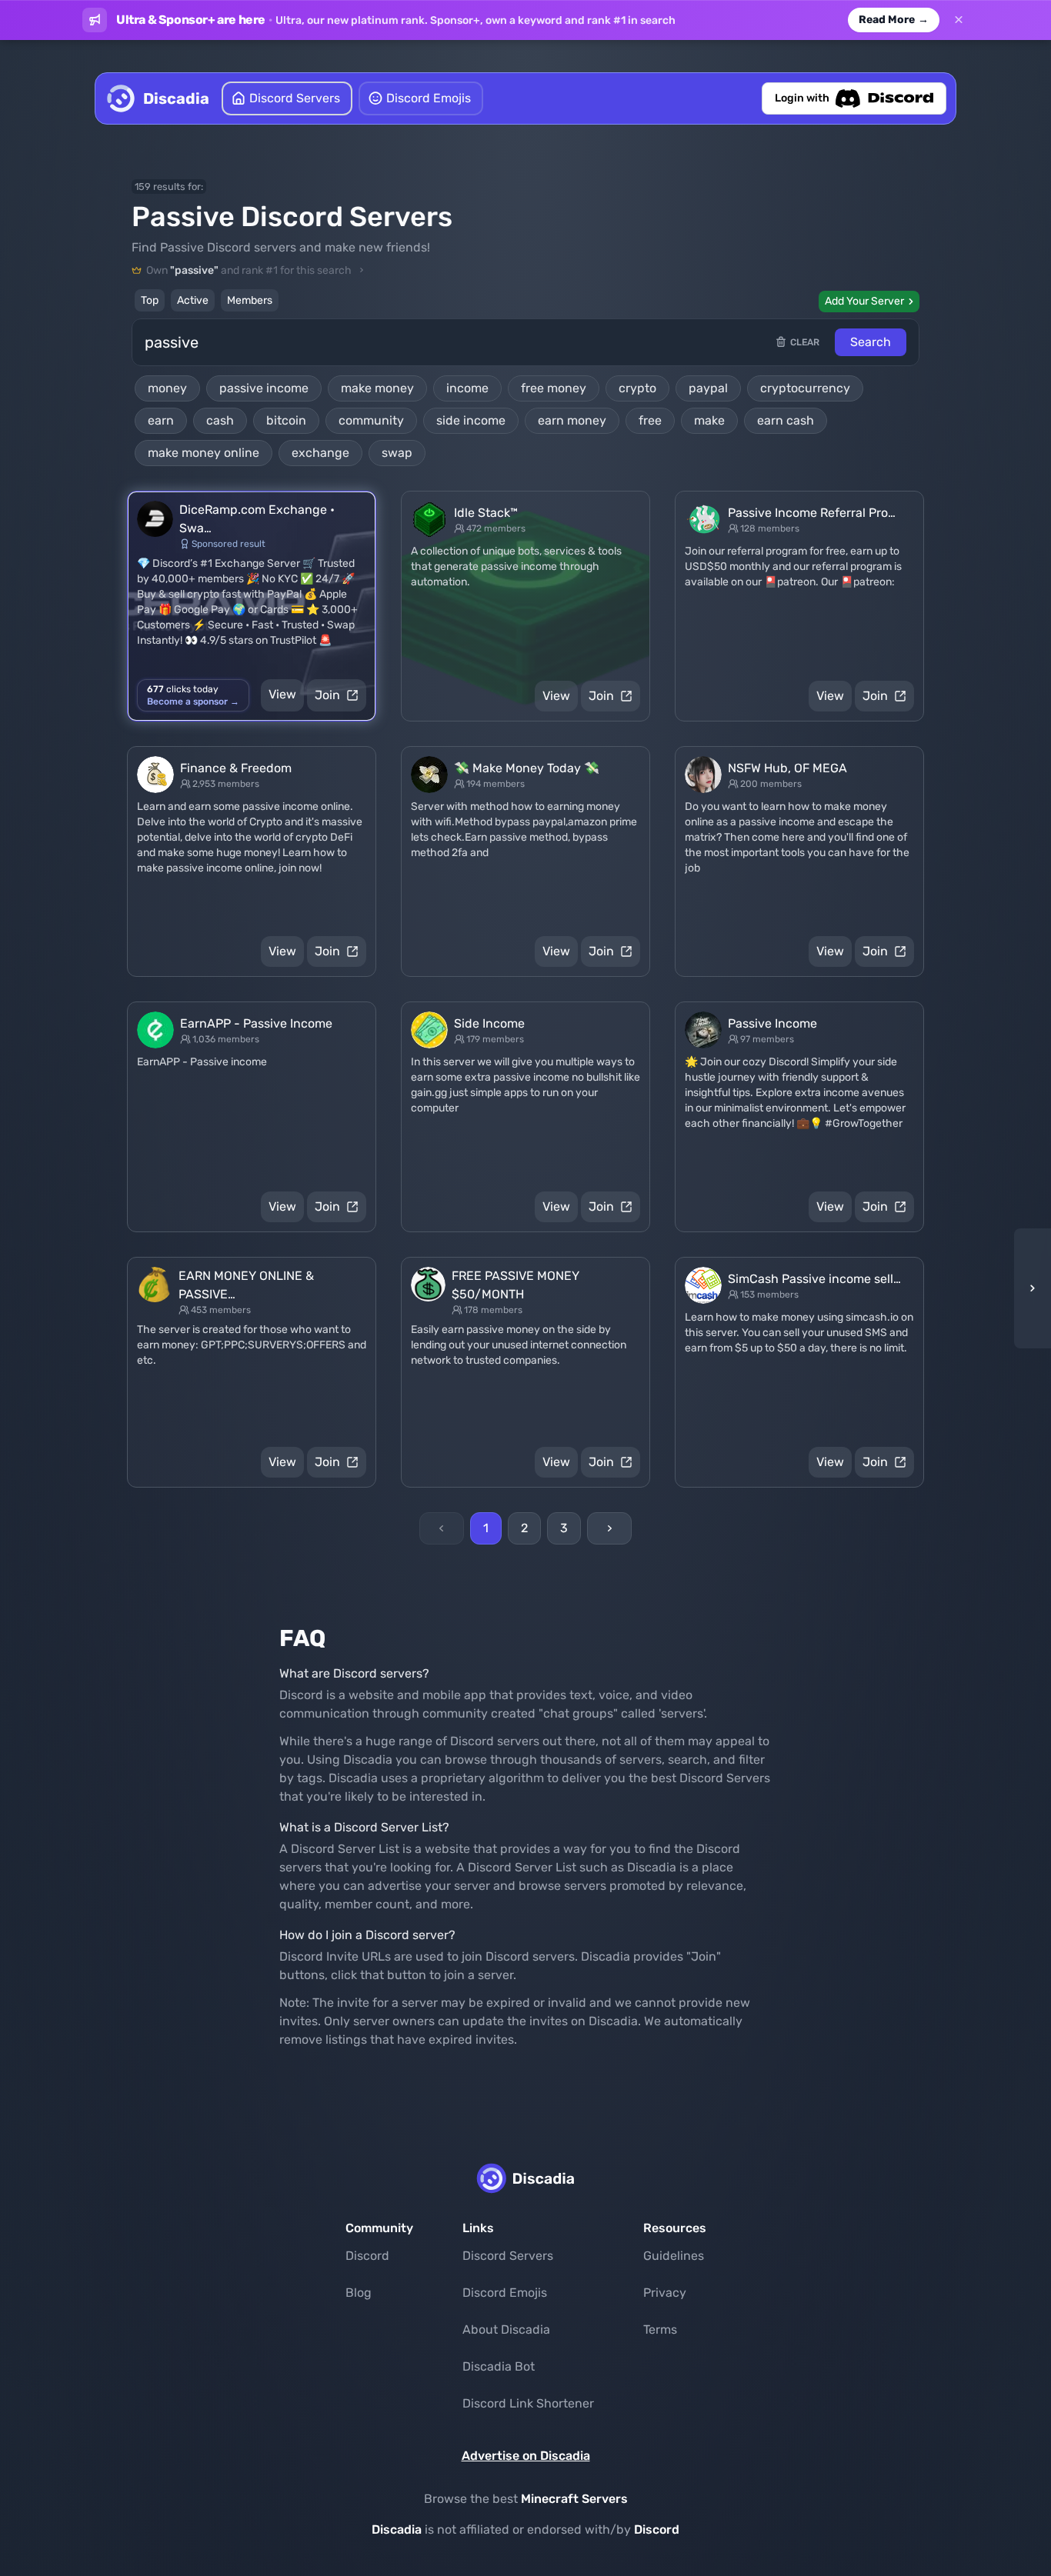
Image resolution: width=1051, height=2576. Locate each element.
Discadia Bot (499, 2366)
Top (150, 300)
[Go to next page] (609, 1528)
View (282, 694)
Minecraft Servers (574, 2499)
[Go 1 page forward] (1028, 1288)
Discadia (397, 2529)
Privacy (665, 2293)
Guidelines (674, 2256)
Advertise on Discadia (526, 2456)
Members (250, 300)
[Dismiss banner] (959, 20)
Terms (660, 2329)
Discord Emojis (505, 2293)
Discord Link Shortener (528, 2403)
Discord (367, 2256)
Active (193, 300)
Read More (894, 20)
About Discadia (506, 2329)
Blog (359, 2293)
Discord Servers (508, 2256)
